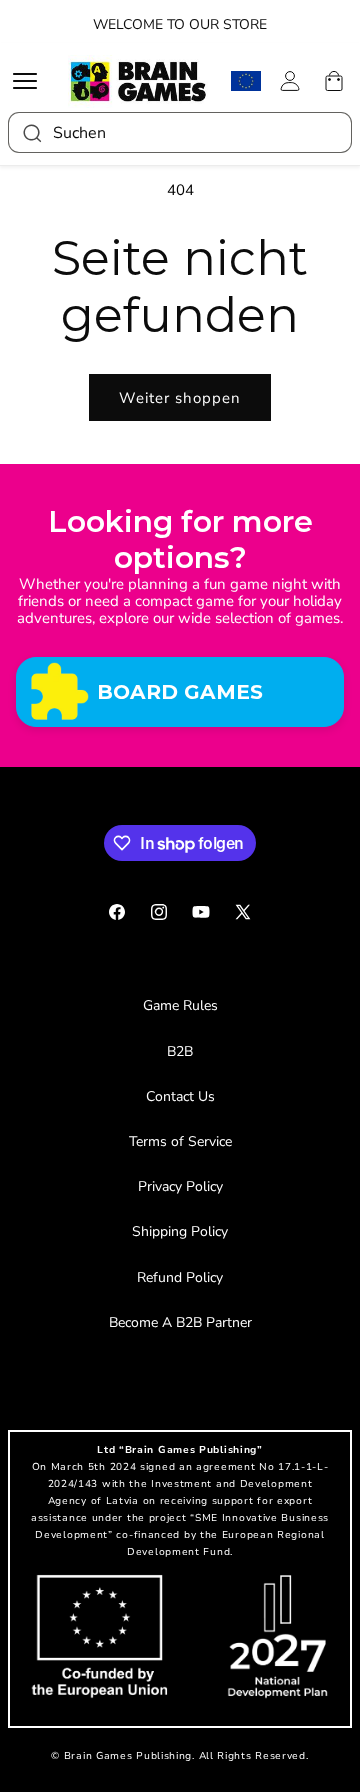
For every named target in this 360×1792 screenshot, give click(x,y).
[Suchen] (31, 132)
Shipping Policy (180, 1231)
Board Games (180, 691)
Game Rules (180, 1005)
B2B (180, 1051)
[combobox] (180, 132)
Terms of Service (180, 1141)
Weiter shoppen (180, 398)
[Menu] (30, 81)
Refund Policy (180, 1277)
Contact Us (180, 1096)
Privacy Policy (180, 1186)
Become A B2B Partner (180, 1322)
